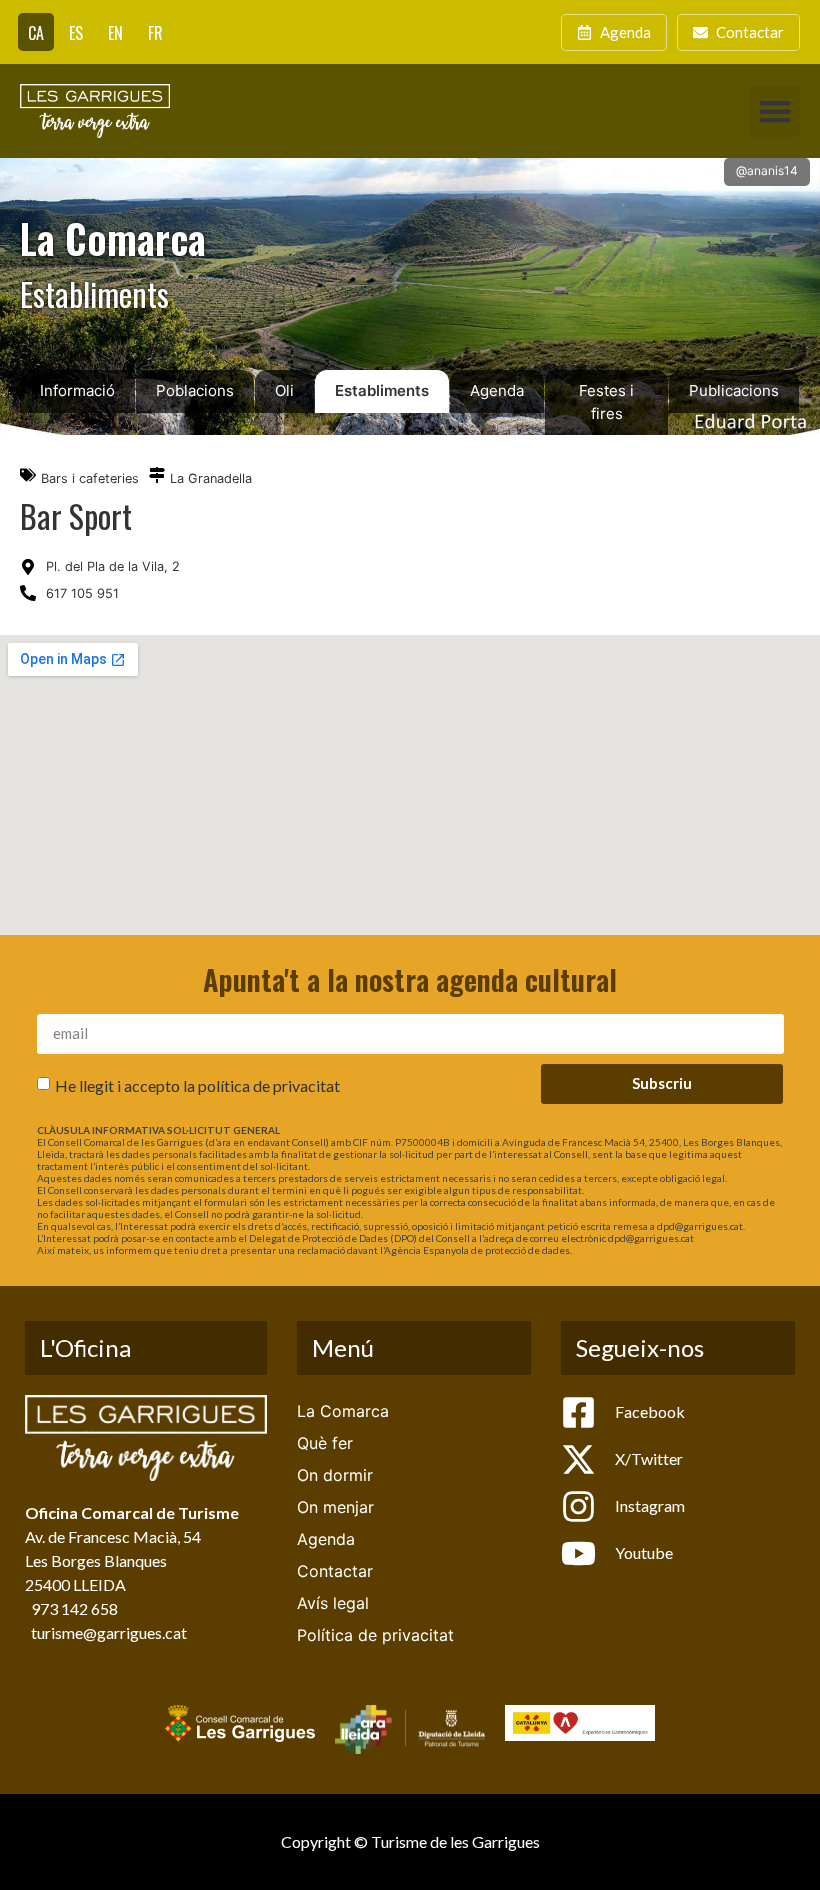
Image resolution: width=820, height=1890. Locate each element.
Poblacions (195, 390)
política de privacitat (269, 1084)
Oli (284, 390)
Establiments (382, 390)
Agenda (497, 390)
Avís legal (333, 1603)
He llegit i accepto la (197, 1084)
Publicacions (734, 390)
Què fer (325, 1443)
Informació (77, 390)
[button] (774, 111)
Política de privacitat (375, 1635)
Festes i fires (606, 402)
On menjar (335, 1507)
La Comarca (343, 1411)
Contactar (335, 1571)
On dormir (335, 1475)
